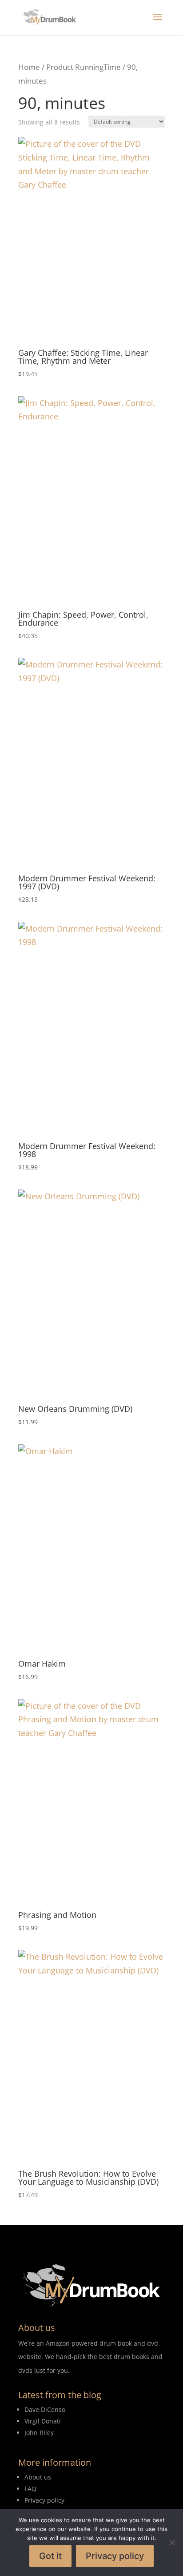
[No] (172, 2543)
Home (29, 67)
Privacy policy (115, 2556)
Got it (50, 2556)
